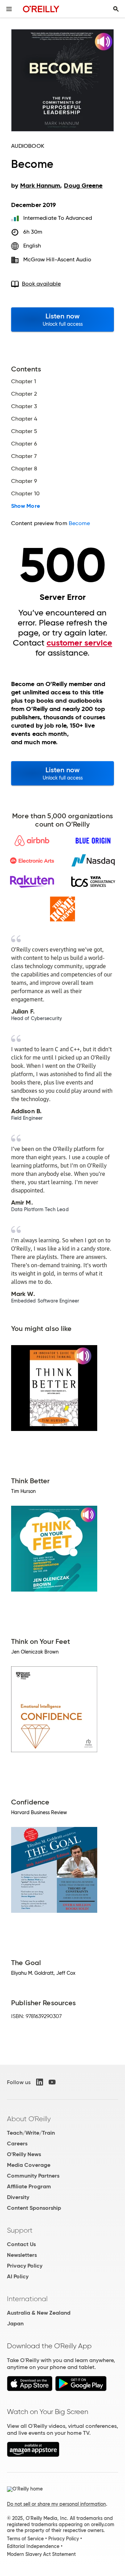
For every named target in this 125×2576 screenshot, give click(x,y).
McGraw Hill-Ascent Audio (57, 259)
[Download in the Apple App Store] (30, 2389)
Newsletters (22, 2255)
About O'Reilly (29, 2119)
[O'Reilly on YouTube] (52, 2082)
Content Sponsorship (34, 2208)
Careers (17, 2143)
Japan (15, 2323)
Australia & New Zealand (39, 2313)
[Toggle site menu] (9, 9)
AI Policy (18, 2276)
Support (20, 2230)
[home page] (41, 9)
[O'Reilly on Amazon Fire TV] (33, 2455)
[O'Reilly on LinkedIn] (40, 2082)
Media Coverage (29, 2165)
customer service (79, 643)
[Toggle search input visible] (116, 9)
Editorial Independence (33, 2546)
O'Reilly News (24, 2154)
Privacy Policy (25, 2266)
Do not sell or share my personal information (56, 2504)
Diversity (18, 2197)
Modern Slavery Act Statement (41, 2554)
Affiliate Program (29, 2186)
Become (79, 523)
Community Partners (33, 2176)
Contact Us (21, 2244)
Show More (26, 506)
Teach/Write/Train (31, 2133)
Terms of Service (25, 2539)
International (27, 2299)
